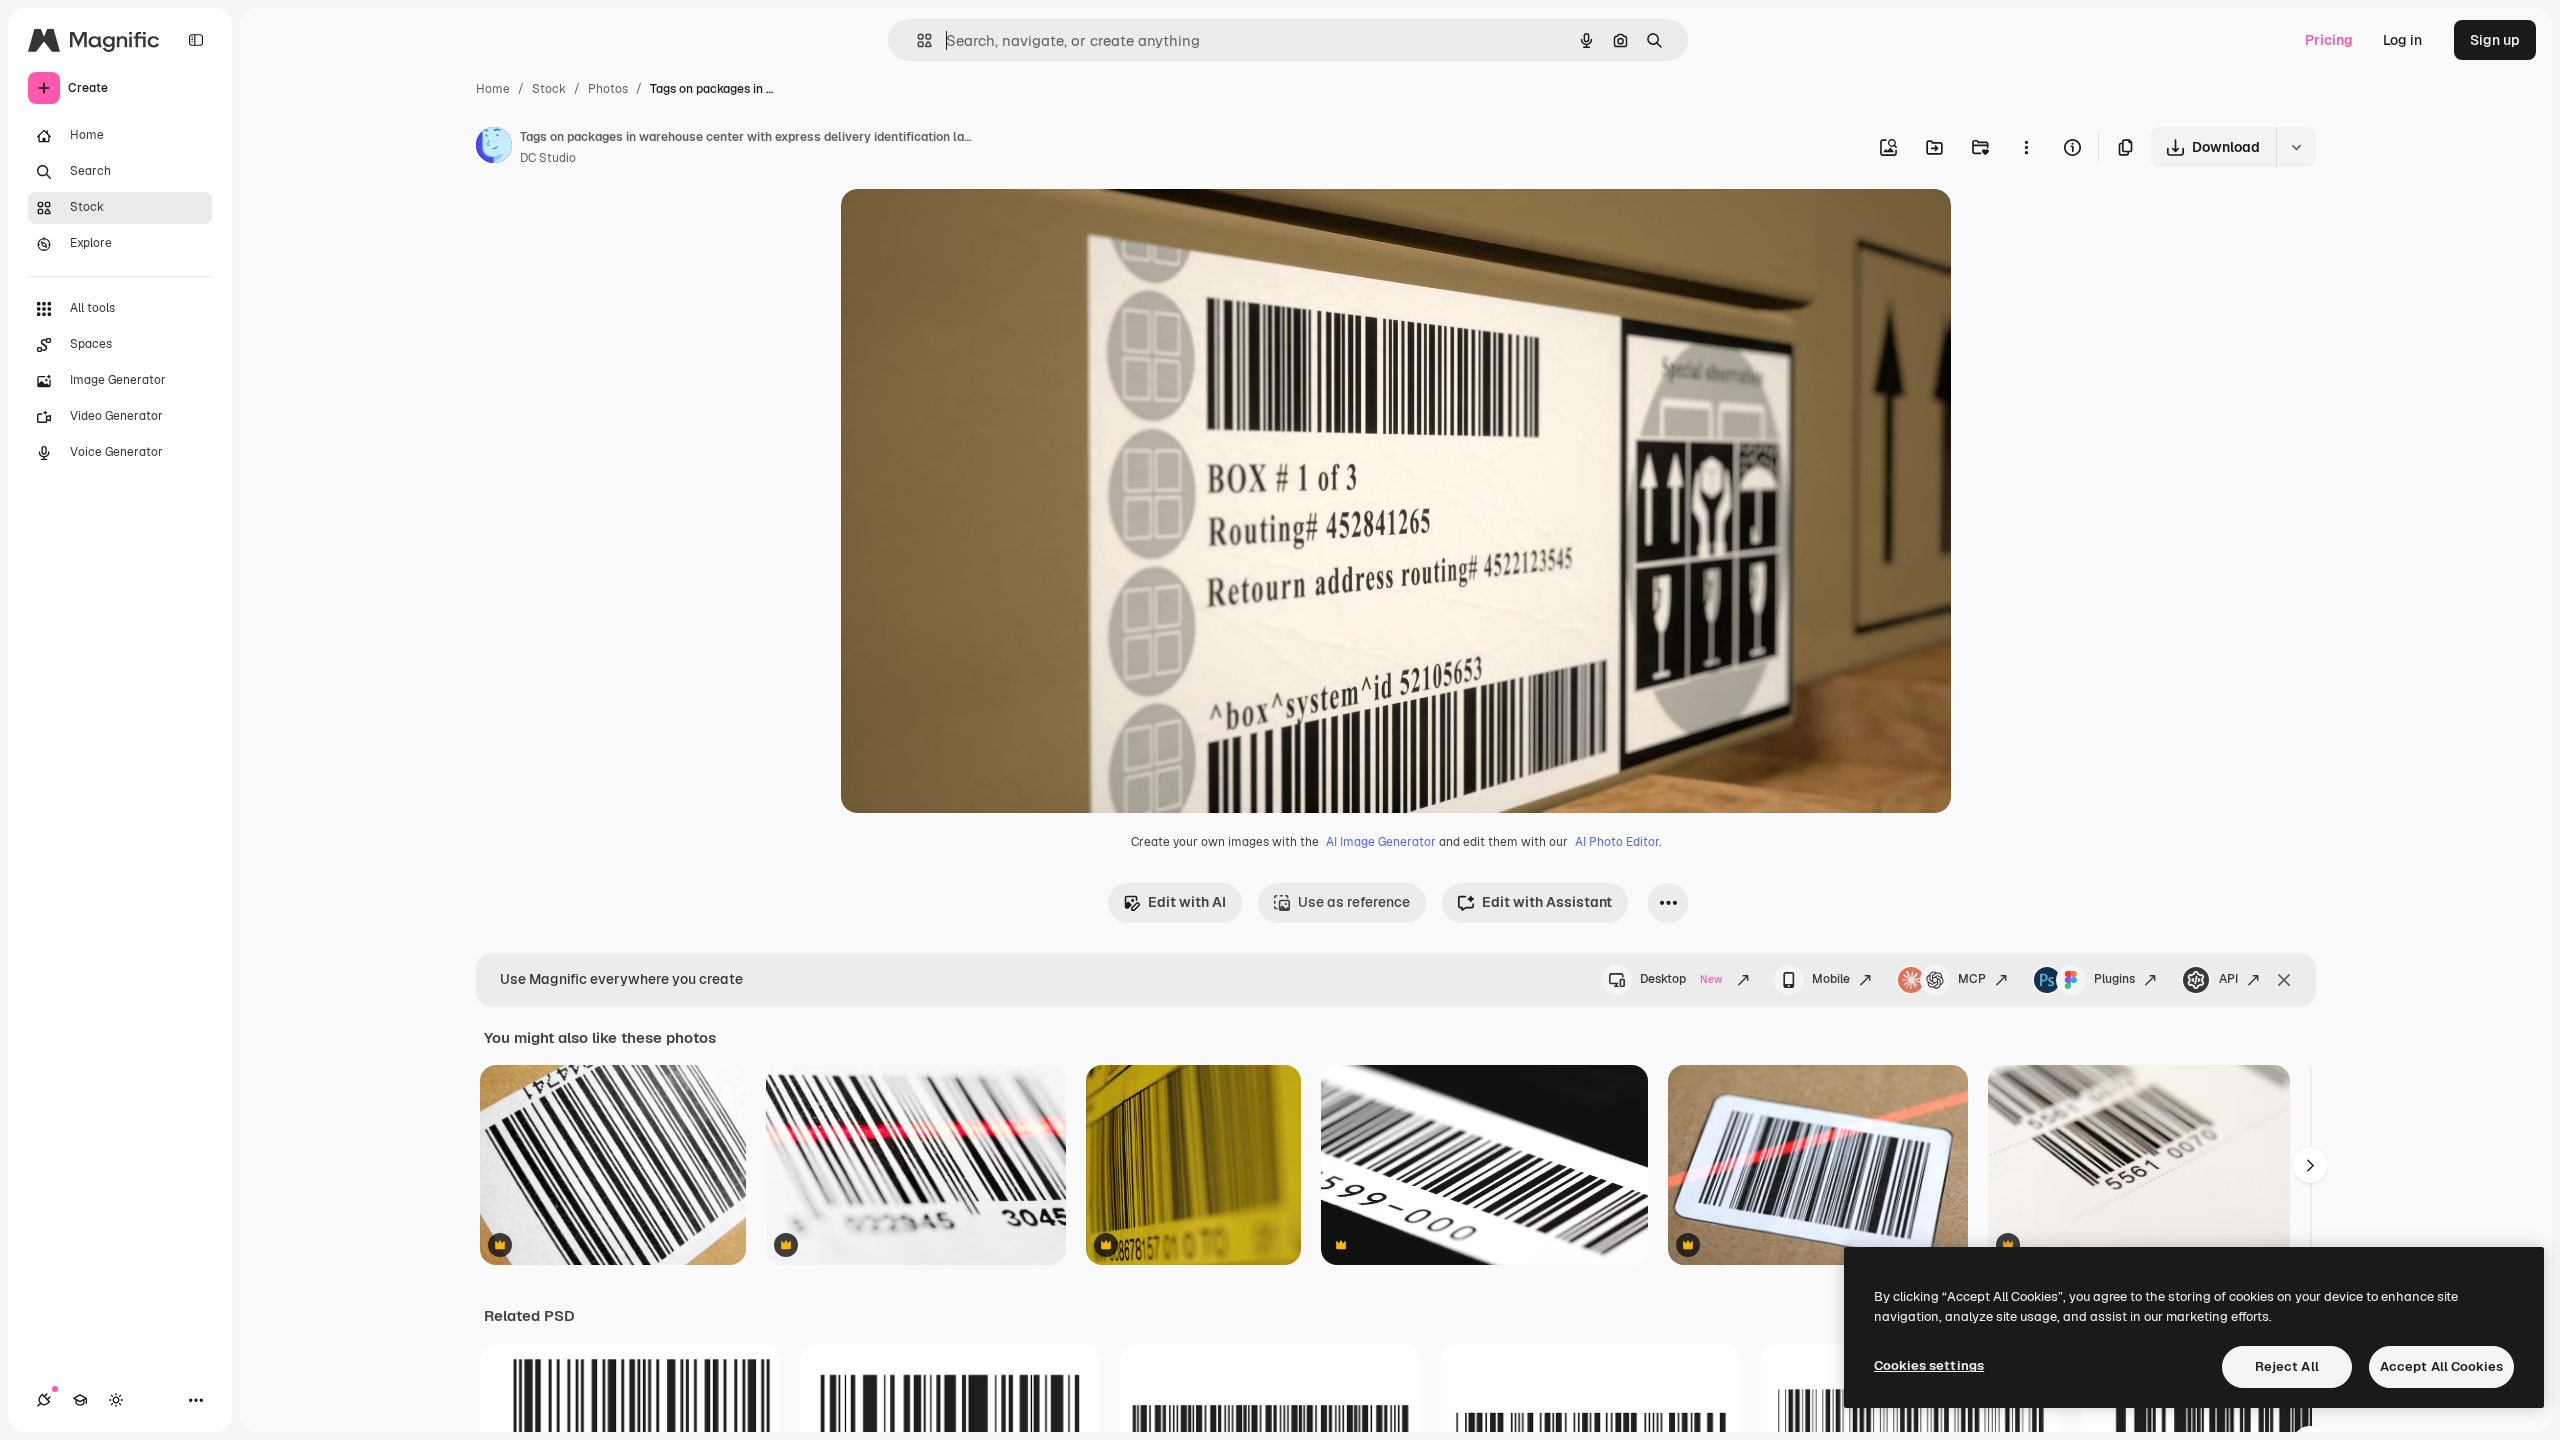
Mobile (1831, 979)
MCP (1972, 979)
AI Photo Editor (1617, 842)
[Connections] (44, 1400)
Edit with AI (1187, 902)
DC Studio (548, 158)
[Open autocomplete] (916, 40)
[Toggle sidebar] (196, 40)
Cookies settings (1929, 1365)
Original (969, 227)
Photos (608, 89)
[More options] (2026, 147)
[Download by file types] (2296, 147)
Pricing (2329, 40)
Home (493, 89)
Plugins (2114, 979)
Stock (549, 89)
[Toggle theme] (116, 1400)
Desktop (1681, 979)
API (2228, 979)
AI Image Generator (1381, 842)
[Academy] (80, 1400)
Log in (2402, 40)
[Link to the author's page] (494, 148)
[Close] (2284, 980)
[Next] (2310, 1165)
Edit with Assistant (1547, 902)
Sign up (2495, 40)
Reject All (2287, 1366)
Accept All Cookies (2441, 1366)
